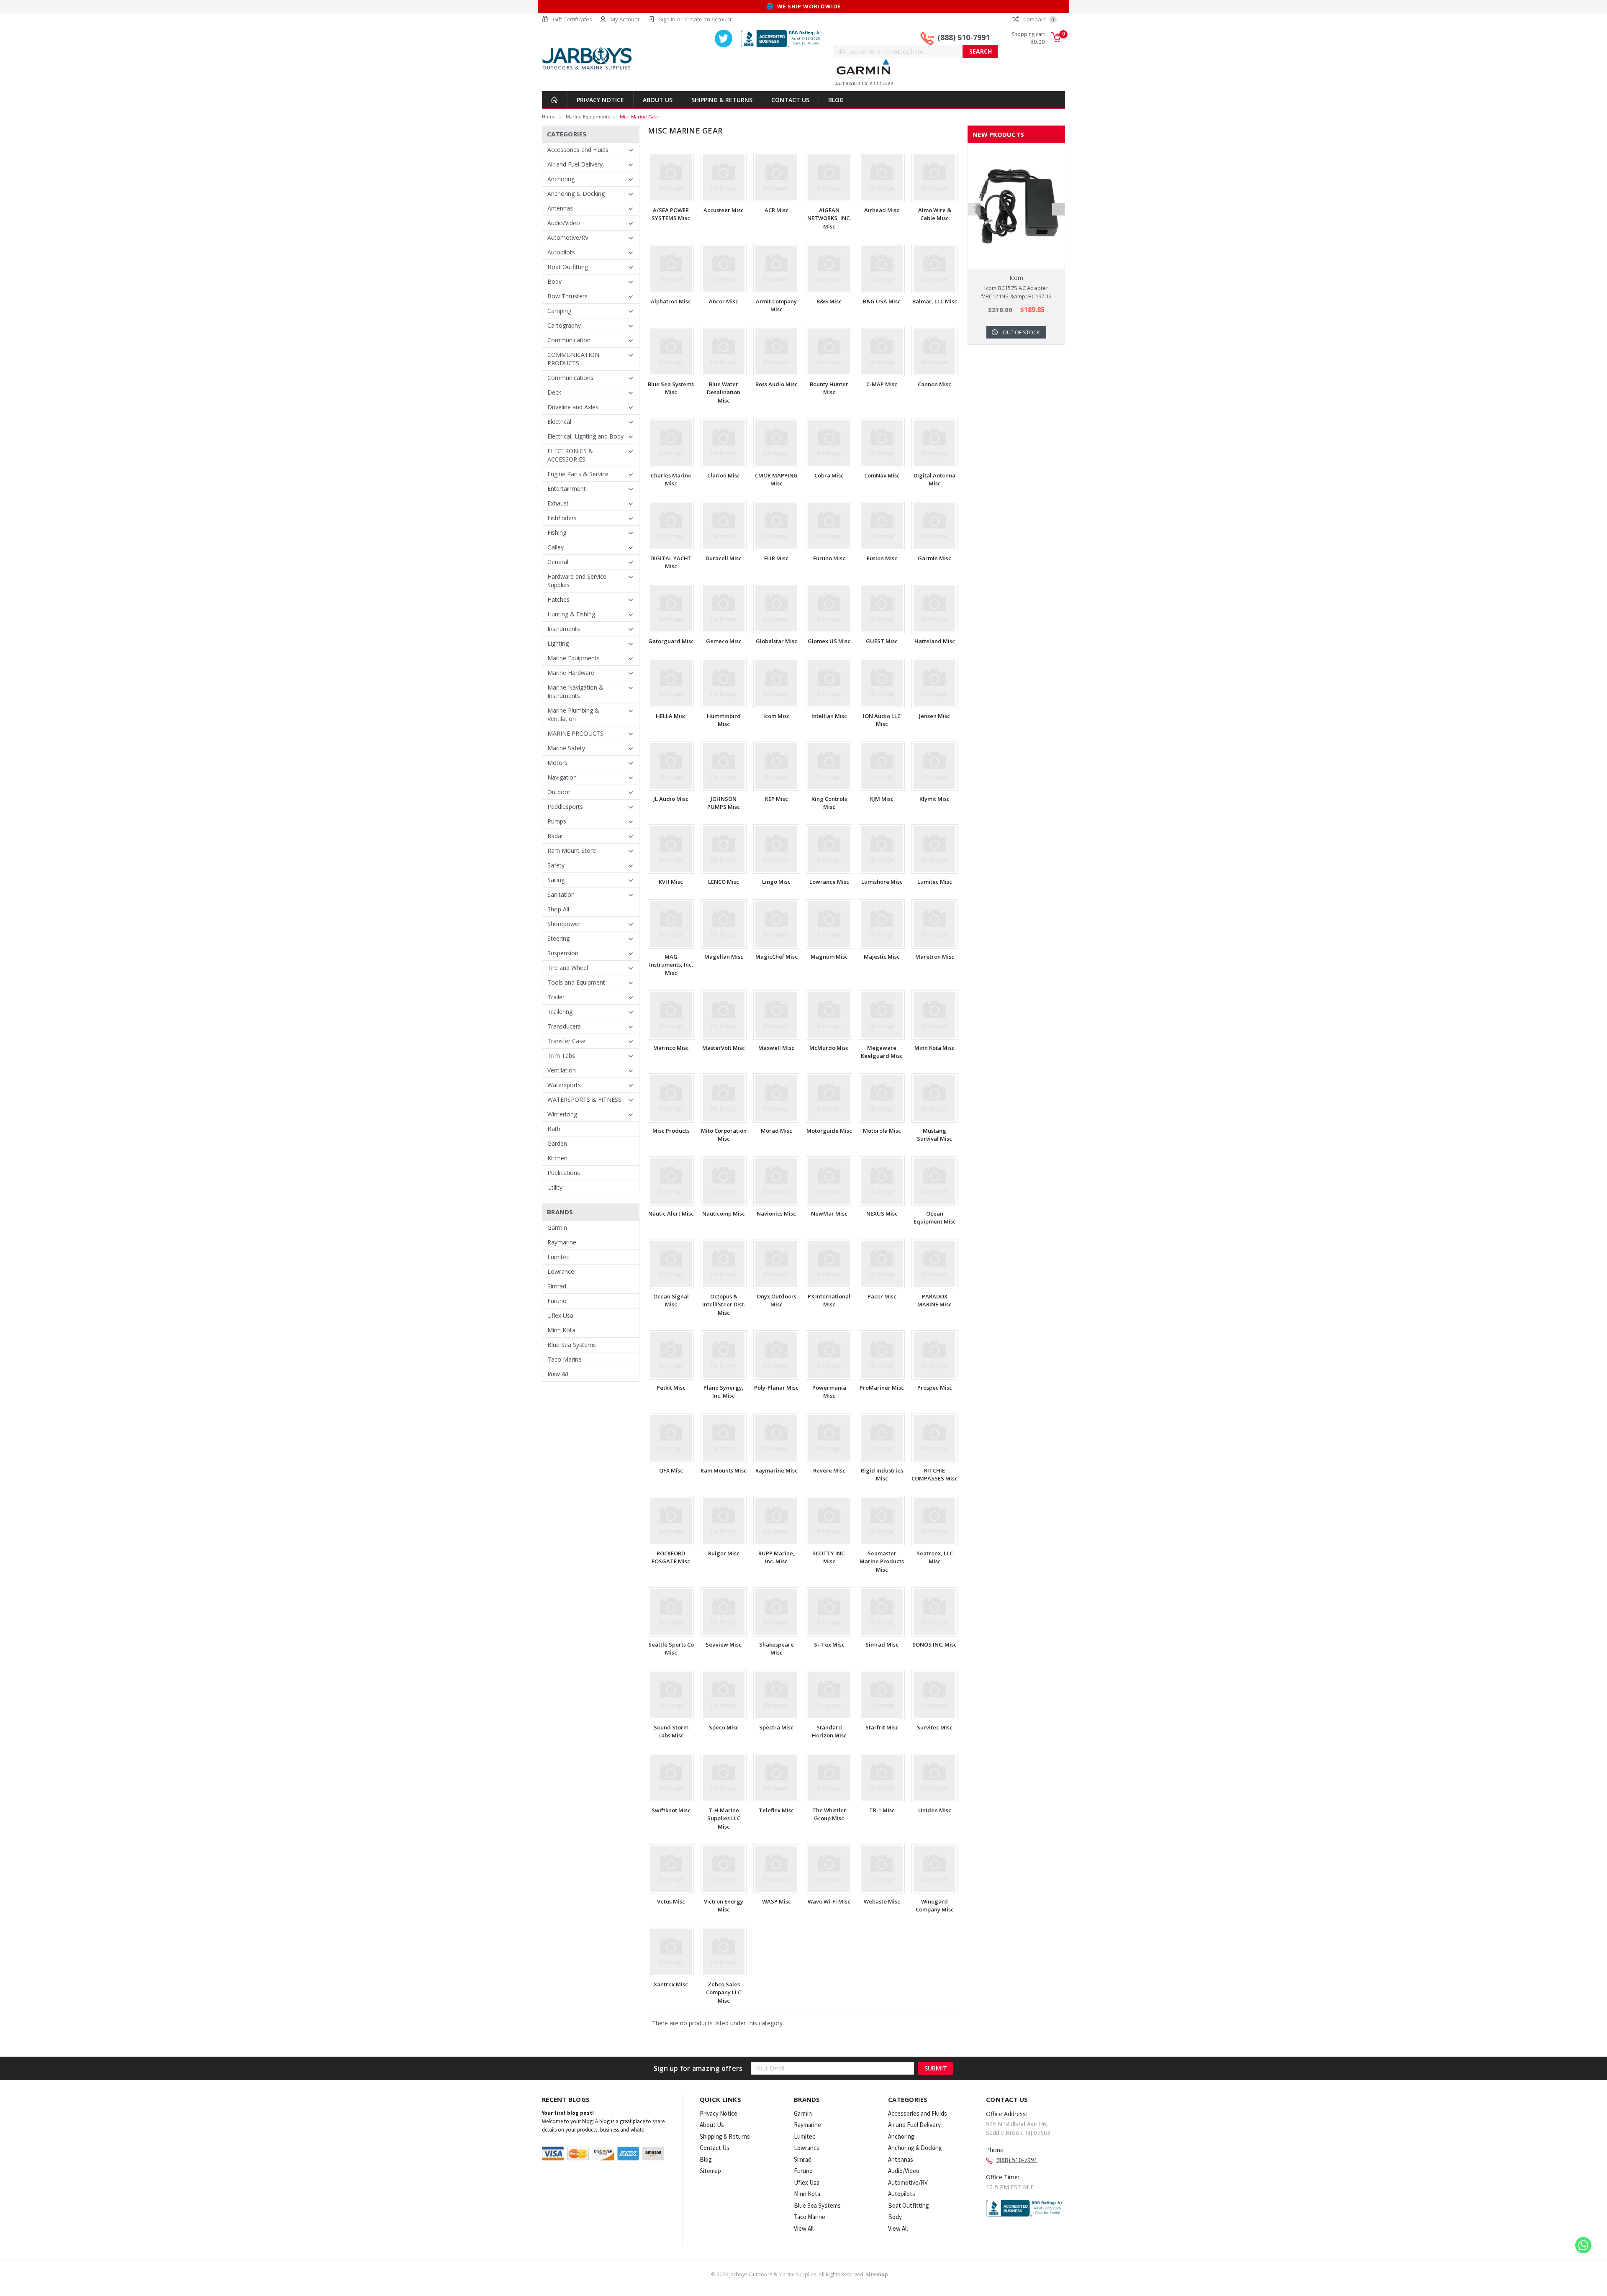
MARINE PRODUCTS (575, 733)
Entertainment (567, 489)
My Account (625, 19)
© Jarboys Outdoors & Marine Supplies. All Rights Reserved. (800, 2274)
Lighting (558, 643)
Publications (564, 1173)
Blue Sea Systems (572, 1345)
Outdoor (559, 792)
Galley (556, 547)
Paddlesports (565, 807)
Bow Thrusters (567, 296)
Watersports (564, 1085)
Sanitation (561, 894)
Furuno (557, 1301)
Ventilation (562, 1070)
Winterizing (562, 1114)
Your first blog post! (568, 2113)
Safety (556, 865)
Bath (554, 1129)
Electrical (559, 422)
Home (549, 117)
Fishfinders (562, 518)
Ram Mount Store (572, 850)
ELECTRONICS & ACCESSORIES (570, 455)
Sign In (667, 19)
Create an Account (708, 19)
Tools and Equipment (576, 982)
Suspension (563, 953)
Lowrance (561, 1271)
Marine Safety (566, 748)
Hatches (558, 599)
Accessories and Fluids (578, 150)
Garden (557, 1143)
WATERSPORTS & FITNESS (584, 1099)
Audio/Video (564, 223)
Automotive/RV (568, 237)
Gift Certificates (572, 19)
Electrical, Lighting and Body (585, 436)
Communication (569, 340)
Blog (836, 100)
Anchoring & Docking (576, 194)
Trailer (556, 997)
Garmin (557, 1228)
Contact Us (790, 100)
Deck (554, 392)
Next (1058, 209)
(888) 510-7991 (964, 37)
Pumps (557, 821)
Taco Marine (565, 1359)
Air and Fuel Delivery (575, 164)
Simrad (557, 1286)
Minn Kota (561, 1330)
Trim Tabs (561, 1056)
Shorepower (564, 924)
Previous (974, 209)
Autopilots (561, 252)
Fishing (557, 532)
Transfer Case (566, 1041)
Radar (555, 836)
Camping (559, 311)
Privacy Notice (600, 100)
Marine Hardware (571, 673)
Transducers (564, 1026)
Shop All (558, 909)
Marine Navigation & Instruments (575, 691)
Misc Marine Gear (640, 117)
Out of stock (1021, 332)
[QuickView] (1010, 206)
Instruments (564, 629)
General (558, 562)
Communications (570, 378)
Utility (555, 1187)
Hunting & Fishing (571, 614)
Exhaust (558, 503)
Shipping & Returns (722, 100)
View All (558, 1374)
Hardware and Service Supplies (577, 581)
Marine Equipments (588, 117)
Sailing (556, 880)
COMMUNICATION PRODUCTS (573, 359)
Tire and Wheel (568, 968)
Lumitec (558, 1257)
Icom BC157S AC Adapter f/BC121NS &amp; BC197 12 (1016, 292)
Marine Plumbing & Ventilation (573, 714)
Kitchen (557, 1158)
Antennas (560, 208)
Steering (558, 938)
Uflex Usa (560, 1315)
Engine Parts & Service (578, 474)
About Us (658, 100)
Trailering (560, 1012)
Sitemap (710, 2171)
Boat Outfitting (568, 267)
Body (554, 281)
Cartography (564, 325)
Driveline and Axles (573, 407)
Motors (557, 763)
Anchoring (561, 179)
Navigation (562, 777)
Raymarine (562, 1242)
